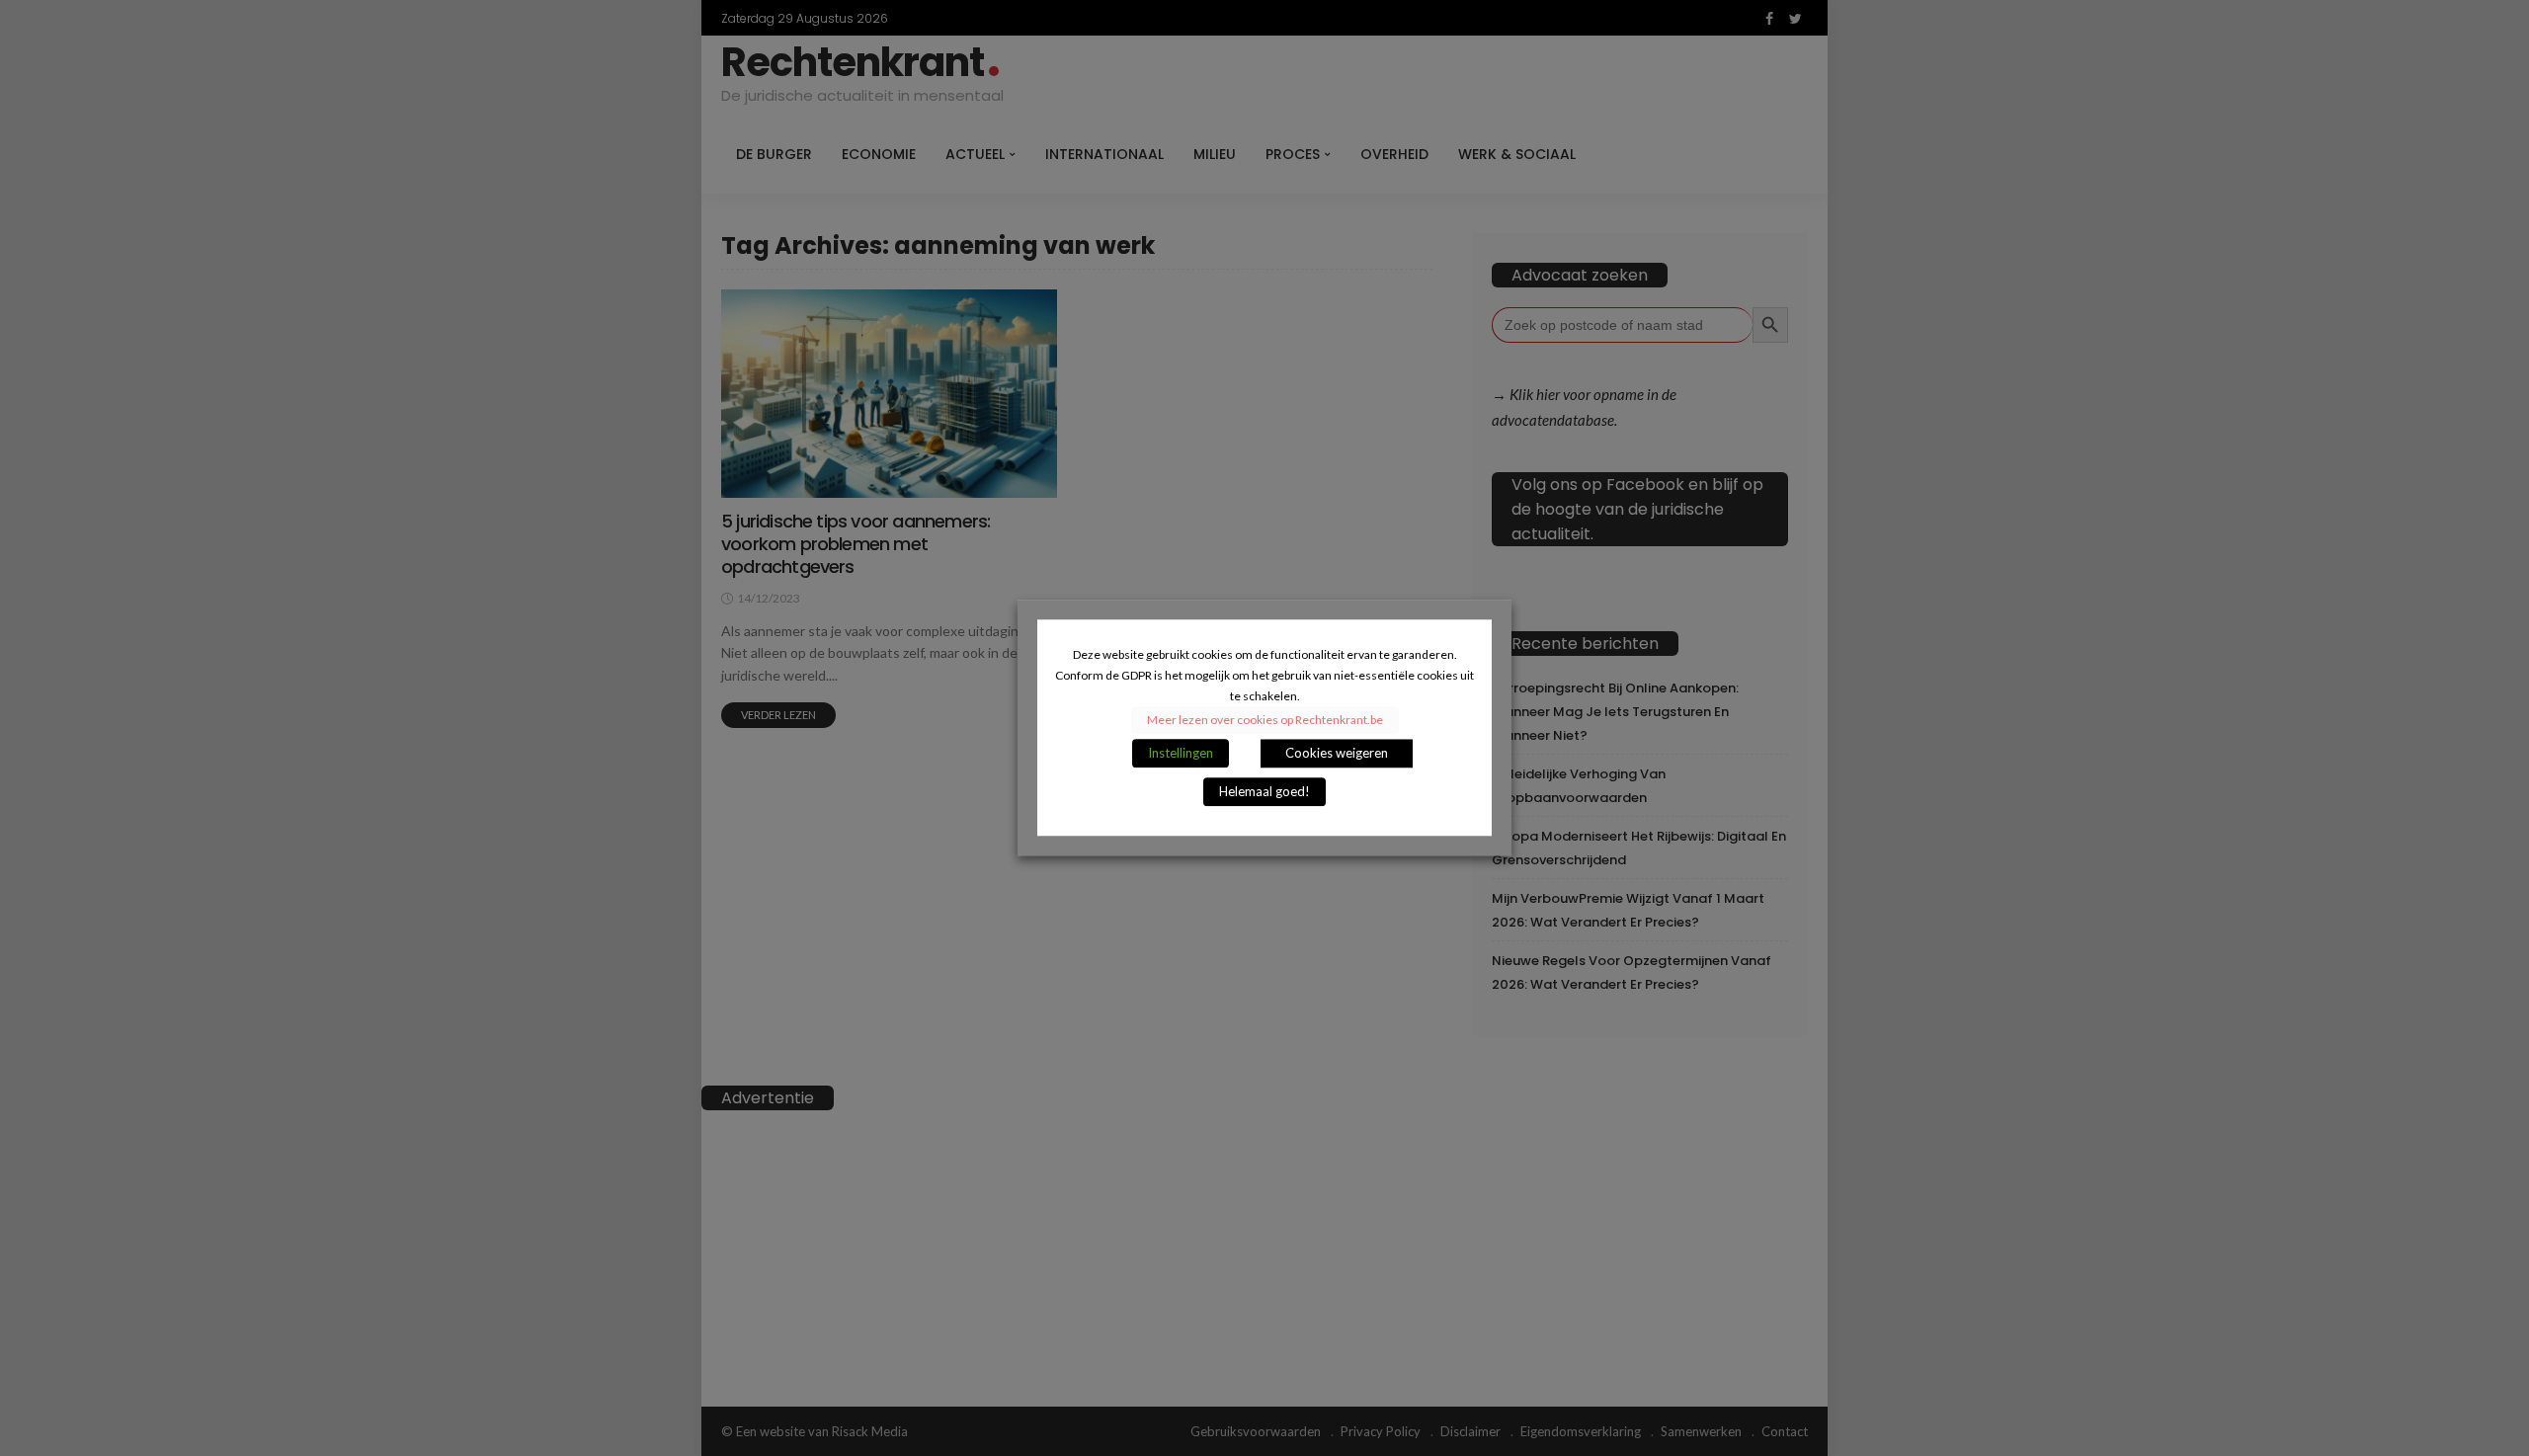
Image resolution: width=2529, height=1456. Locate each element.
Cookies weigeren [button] (1337, 754)
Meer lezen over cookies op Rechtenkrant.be (1265, 721)
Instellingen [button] (1181, 754)
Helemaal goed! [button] (1264, 792)
